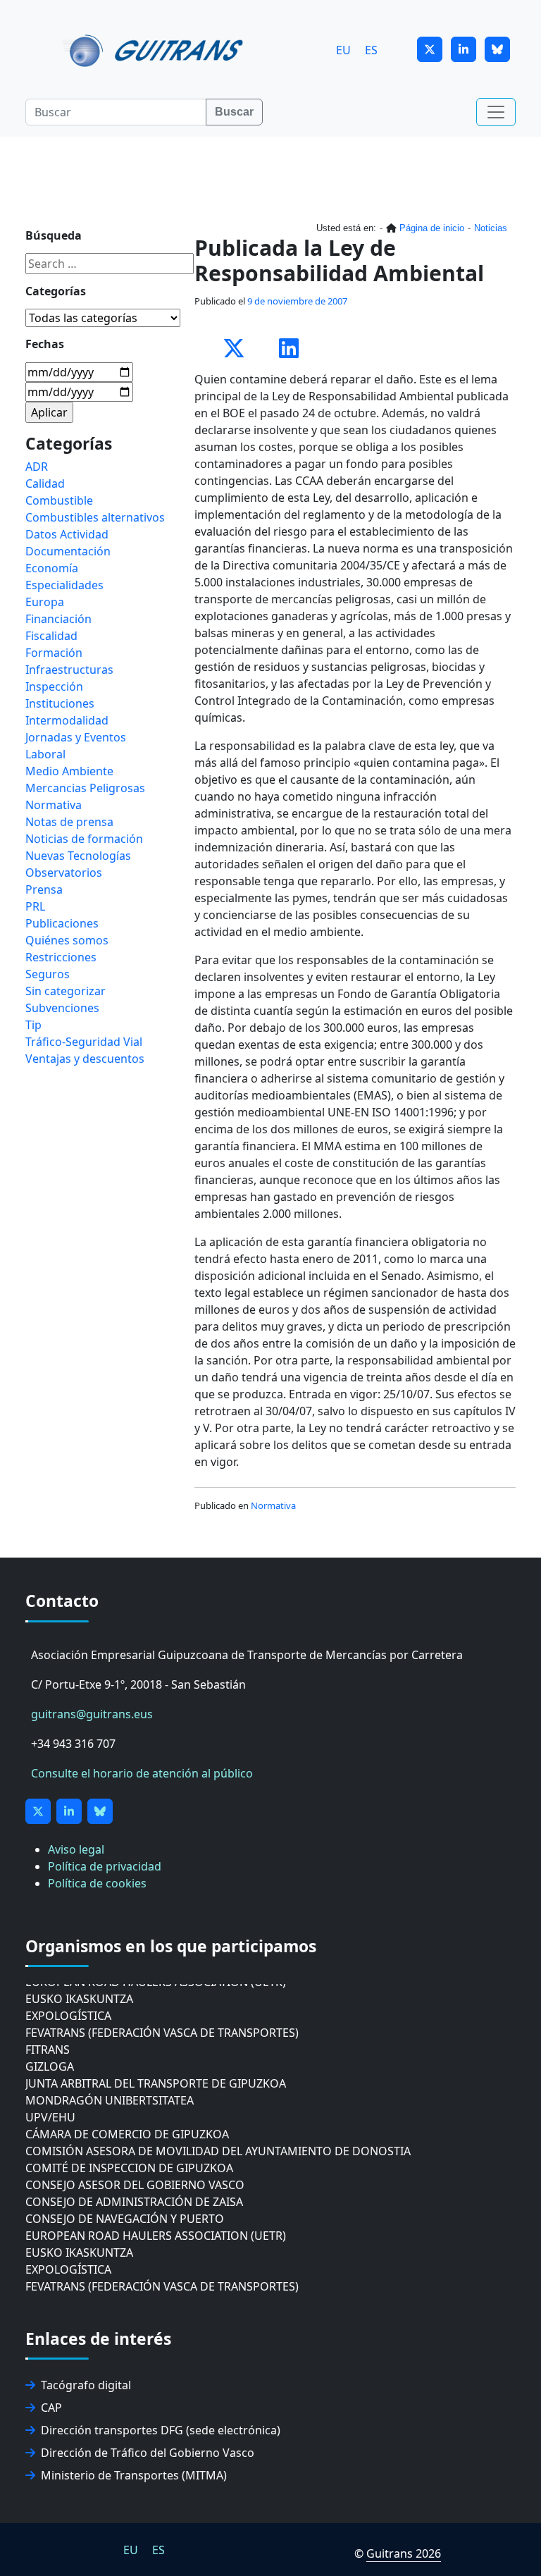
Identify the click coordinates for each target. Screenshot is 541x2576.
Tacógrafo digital (86, 2385)
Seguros (48, 974)
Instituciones (60, 703)
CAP (51, 2408)
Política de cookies (97, 1883)
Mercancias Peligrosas (85, 788)
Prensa (44, 889)
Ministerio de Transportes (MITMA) (134, 2475)
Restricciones (61, 957)
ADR (37, 467)
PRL (35, 906)
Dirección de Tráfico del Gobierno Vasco (148, 2453)
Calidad (45, 483)
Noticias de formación (84, 839)
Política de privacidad (105, 1866)
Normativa (273, 1505)
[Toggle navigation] (496, 112)
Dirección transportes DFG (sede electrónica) (161, 2430)
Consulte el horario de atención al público (142, 1773)
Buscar (234, 112)
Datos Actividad (67, 534)
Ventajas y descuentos (85, 1059)
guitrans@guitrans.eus (92, 1714)
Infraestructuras (69, 670)
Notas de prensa (69, 822)
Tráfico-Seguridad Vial (84, 1042)
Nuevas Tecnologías (78, 856)
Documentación (68, 551)
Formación (54, 653)
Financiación (58, 619)
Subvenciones (62, 1008)
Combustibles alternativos (95, 517)
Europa (45, 602)
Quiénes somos (67, 940)
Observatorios (64, 873)
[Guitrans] (155, 49)
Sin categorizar (66, 991)
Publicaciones (62, 923)
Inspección (54, 686)
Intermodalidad (67, 720)
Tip (33, 1025)
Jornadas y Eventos (76, 737)
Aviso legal (76, 1849)
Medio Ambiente (69, 771)
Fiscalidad (51, 636)
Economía (52, 568)
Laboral (45, 754)
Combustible (59, 500)
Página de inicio (432, 228)
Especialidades (64, 585)
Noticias (491, 228)
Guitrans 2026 (404, 2553)
